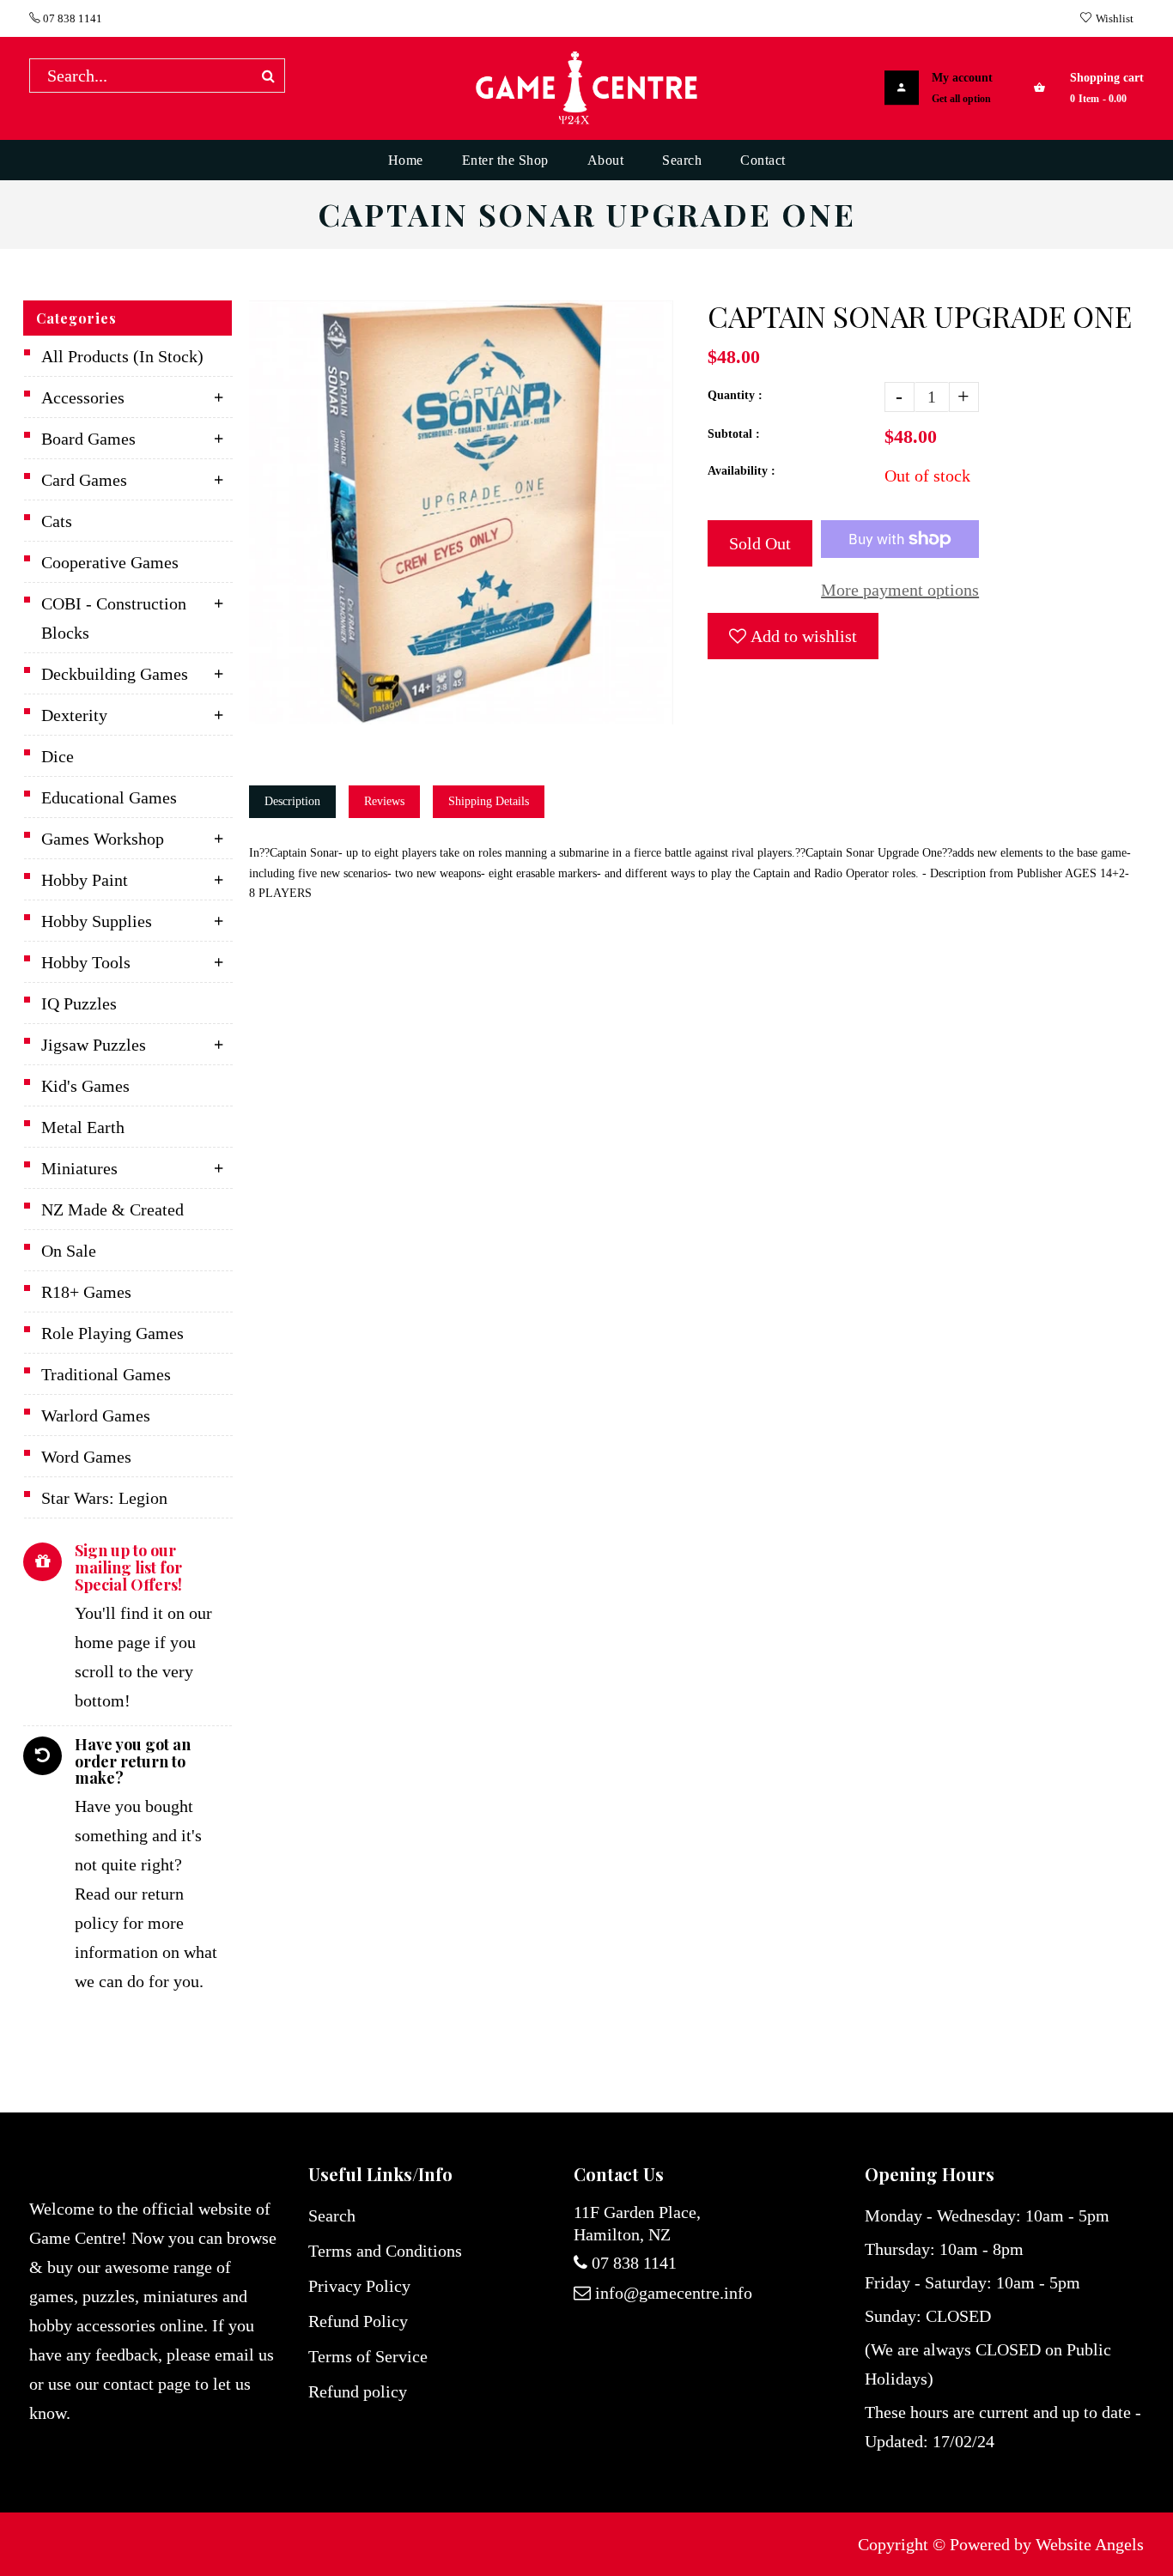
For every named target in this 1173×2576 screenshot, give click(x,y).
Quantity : (735, 395)
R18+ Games (86, 1292)
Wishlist (1115, 18)
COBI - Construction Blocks (114, 618)
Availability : (741, 471)
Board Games (88, 439)
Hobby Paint (85, 880)
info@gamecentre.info (674, 2293)
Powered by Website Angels (1047, 2544)
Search (332, 2215)
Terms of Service (368, 2356)
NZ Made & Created (112, 1209)
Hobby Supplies (97, 921)
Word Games (86, 1457)
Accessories (83, 397)
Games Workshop (103, 839)
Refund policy (358, 2391)
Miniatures (79, 1168)
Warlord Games (96, 1415)
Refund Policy (358, 2321)
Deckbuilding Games (115, 674)
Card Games (84, 480)
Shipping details (489, 801)
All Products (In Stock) (122, 356)
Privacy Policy (359, 2286)
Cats (57, 521)
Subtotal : (734, 434)
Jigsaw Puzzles (94, 1045)
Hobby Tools (86, 962)
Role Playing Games (112, 1333)
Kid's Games (85, 1086)
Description (292, 801)
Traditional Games (106, 1374)
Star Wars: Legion (104, 1498)
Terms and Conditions (385, 2251)
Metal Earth (83, 1127)
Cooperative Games (110, 562)
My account (962, 78)
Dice (58, 756)
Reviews (384, 801)
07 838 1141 (71, 18)
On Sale (69, 1251)
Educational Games (109, 797)
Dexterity (74, 715)
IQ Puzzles (79, 1003)
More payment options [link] (900, 590)
